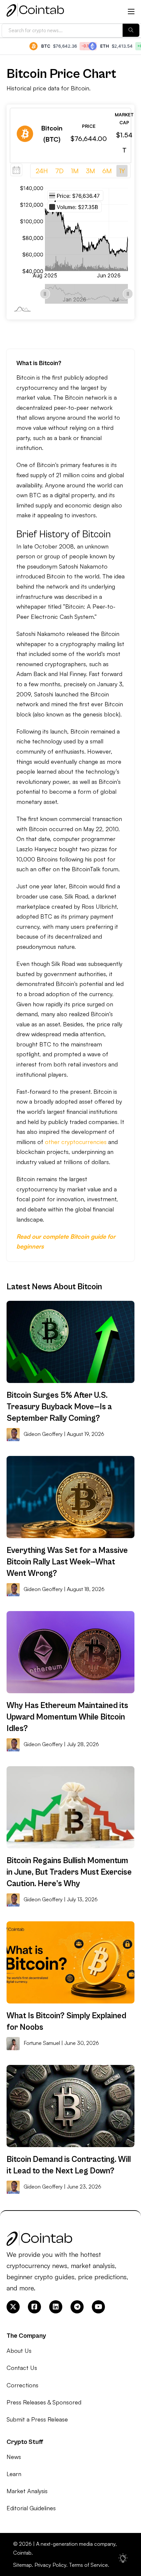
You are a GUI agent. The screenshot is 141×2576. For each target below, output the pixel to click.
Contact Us (22, 2368)
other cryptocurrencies (76, 1142)
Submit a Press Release (37, 2419)
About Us (19, 2351)
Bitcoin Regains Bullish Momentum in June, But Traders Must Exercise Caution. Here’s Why (69, 1872)
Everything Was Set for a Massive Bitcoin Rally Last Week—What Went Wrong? (67, 1562)
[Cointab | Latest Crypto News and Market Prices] (35, 12)
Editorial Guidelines (31, 2508)
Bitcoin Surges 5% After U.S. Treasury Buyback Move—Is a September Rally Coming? (59, 1407)
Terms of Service (88, 2565)
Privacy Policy (50, 2565)
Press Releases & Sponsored (44, 2402)
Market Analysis (27, 2491)
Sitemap (22, 2565)
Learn (14, 2474)
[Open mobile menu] (131, 12)
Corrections (22, 2385)
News (14, 2457)
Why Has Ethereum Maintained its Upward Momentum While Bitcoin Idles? (67, 1717)
